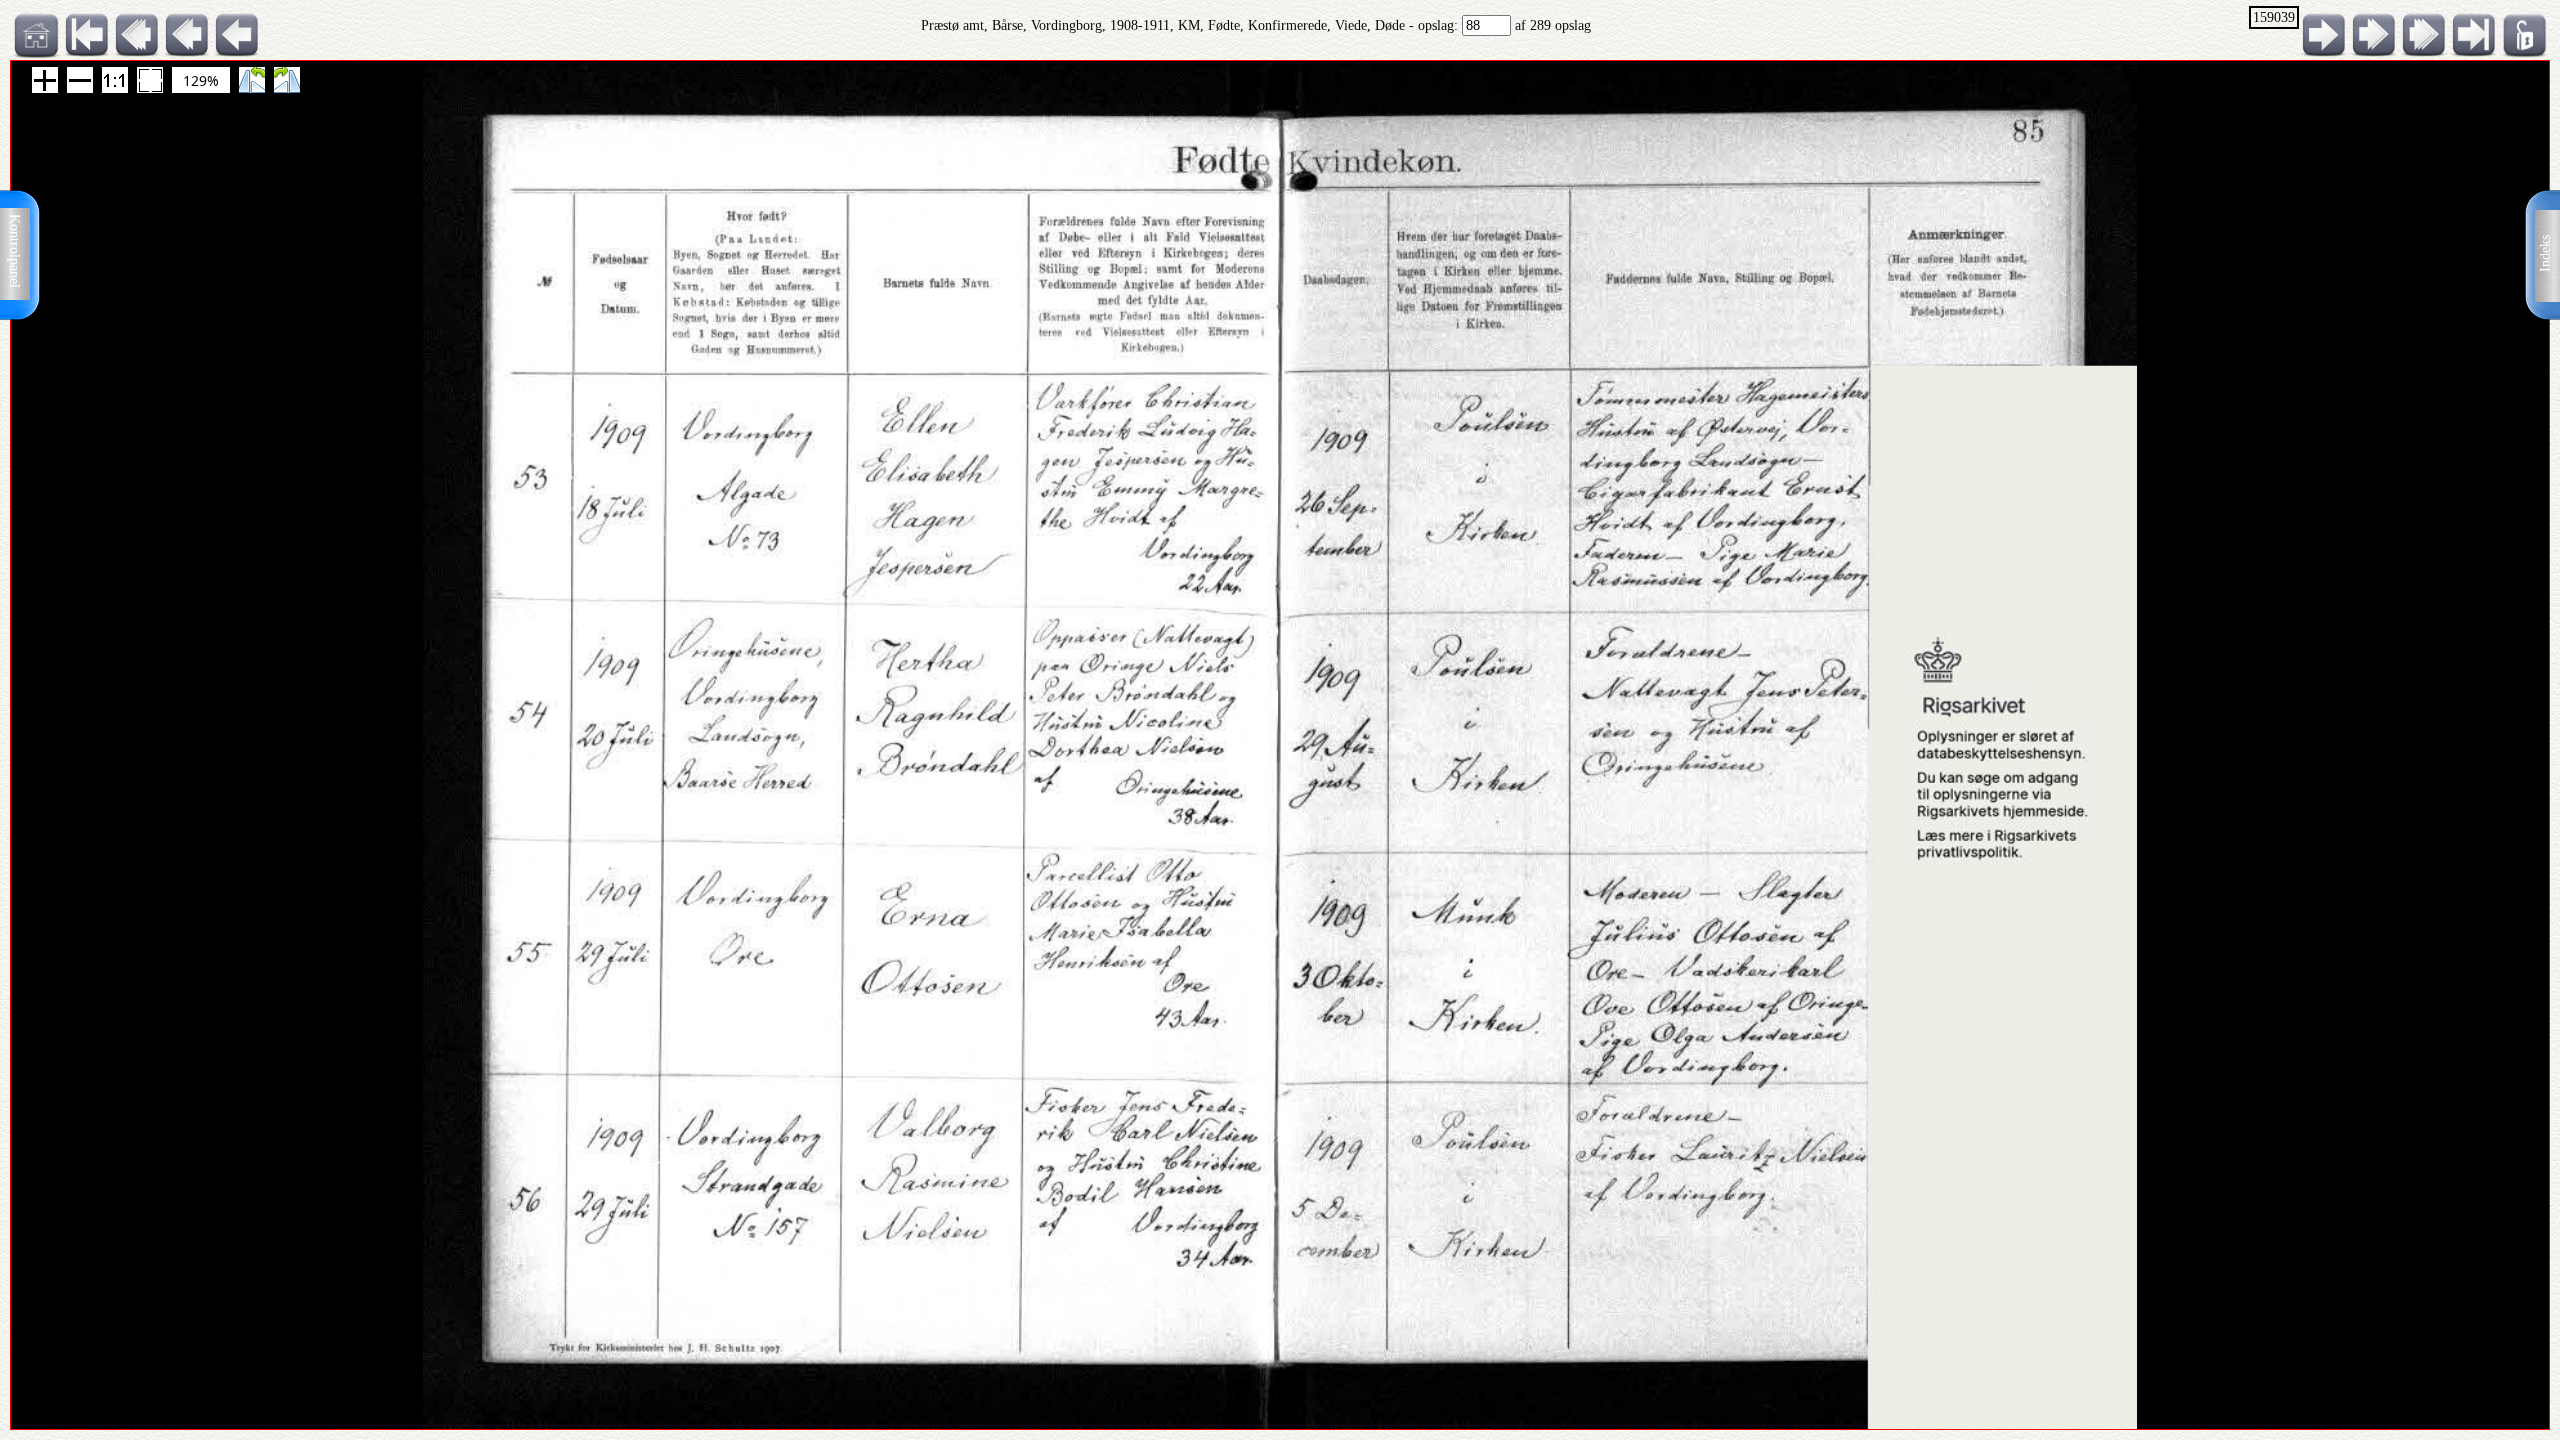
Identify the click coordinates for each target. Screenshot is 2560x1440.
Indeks (2545, 253)
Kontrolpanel (14, 251)
